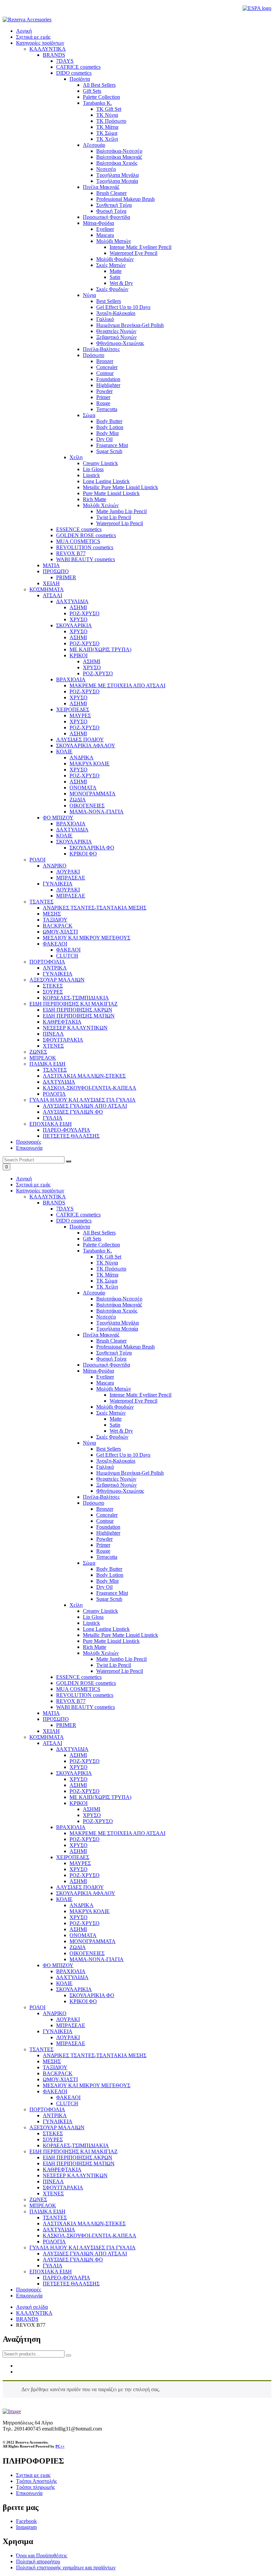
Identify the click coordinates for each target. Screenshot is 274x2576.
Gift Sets (92, 1239)
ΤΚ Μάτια (107, 1275)
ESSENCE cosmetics (79, 1677)
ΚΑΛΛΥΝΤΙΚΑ (48, 1197)
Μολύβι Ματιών (114, 1389)
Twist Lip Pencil (114, 1665)
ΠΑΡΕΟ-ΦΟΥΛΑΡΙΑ (66, 2278)
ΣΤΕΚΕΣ (53, 2133)
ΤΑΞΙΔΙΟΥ (55, 2067)
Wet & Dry (121, 1431)
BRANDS (54, 1203)
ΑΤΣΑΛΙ (52, 1743)
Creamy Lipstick (100, 1611)
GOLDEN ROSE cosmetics (86, 1683)
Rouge (103, 1551)
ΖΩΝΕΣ (38, 2199)
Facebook (26, 2521)
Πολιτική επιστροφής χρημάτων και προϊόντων (66, 2567)
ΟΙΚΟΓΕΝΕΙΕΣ (87, 1953)
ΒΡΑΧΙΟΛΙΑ (71, 1827)
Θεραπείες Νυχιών (116, 1479)
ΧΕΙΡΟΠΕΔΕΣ (73, 1857)
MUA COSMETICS (78, 1689)
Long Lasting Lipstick (106, 1629)
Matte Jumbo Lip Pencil (121, 1659)
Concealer (107, 1515)
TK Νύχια (107, 1263)
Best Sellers (109, 1449)
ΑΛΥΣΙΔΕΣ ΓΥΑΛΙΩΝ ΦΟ (73, 2260)
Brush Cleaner (111, 1341)
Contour (105, 1521)
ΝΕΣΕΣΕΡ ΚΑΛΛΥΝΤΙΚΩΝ (75, 2175)
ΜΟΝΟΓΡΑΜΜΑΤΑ (93, 1941)
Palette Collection (101, 1245)
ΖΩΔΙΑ (78, 1947)
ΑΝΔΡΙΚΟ (55, 2013)
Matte (116, 1419)
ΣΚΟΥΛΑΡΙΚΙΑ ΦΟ (92, 1995)
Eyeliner (105, 1377)
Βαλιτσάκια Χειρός (117, 1311)
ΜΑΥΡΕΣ (80, 1863)
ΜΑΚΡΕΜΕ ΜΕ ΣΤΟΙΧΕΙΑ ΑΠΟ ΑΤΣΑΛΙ (117, 1833)
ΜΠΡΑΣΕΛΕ (71, 2025)
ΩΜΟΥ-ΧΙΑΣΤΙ (60, 2079)
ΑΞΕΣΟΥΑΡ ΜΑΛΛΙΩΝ (57, 2127)
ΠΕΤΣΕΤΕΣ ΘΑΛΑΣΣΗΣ (71, 2284)
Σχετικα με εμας (33, 2475)
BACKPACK (58, 2073)
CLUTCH (67, 2103)
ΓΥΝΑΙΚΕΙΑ (58, 2031)
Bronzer (105, 1509)
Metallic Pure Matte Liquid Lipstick (120, 1635)
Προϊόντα (80, 1227)
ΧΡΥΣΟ (79, 1767)
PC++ (60, 2446)
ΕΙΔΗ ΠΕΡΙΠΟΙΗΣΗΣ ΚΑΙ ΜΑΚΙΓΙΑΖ (74, 2151)
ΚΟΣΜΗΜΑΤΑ (47, 1737)
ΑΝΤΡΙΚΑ (55, 2115)
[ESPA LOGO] (257, 8)
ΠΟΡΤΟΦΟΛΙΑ (47, 2109)
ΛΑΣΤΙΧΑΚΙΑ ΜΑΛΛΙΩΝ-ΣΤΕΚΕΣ (84, 2224)
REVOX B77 (71, 1701)
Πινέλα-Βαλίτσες (101, 1497)
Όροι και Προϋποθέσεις (42, 2555)
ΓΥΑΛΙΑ (53, 2266)
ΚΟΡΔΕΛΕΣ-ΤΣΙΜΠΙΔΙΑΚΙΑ (76, 2145)
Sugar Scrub (109, 1599)
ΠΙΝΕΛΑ (53, 2181)
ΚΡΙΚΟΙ (79, 1803)
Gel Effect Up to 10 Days (123, 1455)
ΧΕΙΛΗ (51, 1731)
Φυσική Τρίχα (111, 1359)
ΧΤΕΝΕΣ (53, 2193)
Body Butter (109, 1569)
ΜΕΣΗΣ (52, 2061)
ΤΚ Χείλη (107, 1287)
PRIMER (66, 1725)
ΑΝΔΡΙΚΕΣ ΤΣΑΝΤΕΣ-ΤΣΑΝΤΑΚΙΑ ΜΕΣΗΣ (95, 2055)
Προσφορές (29, 1142)
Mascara (105, 1383)
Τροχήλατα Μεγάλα (117, 1323)
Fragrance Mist (112, 1593)
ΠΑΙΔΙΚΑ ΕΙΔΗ (47, 2212)
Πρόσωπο (94, 1503)
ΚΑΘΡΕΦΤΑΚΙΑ (62, 2169)
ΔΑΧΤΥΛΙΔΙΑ (72, 1749)
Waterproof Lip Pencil (120, 1671)
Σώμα (89, 1563)
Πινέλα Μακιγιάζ (101, 1335)
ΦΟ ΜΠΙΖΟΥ (58, 1965)
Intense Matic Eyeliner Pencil (141, 1395)
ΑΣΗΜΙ (78, 1755)
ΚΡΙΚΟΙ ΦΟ (83, 2001)
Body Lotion (110, 1575)
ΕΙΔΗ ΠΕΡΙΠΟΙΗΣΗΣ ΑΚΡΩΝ (78, 2157)
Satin (115, 1425)
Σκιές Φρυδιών (112, 1437)
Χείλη (76, 1605)
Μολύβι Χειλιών (101, 1653)
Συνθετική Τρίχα (114, 1353)
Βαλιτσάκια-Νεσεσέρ (119, 1299)
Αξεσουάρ (94, 1293)
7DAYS (65, 1209)
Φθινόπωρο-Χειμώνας (120, 1491)
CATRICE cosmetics (78, 1215)
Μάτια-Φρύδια (98, 1371)
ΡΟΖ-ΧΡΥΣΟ (85, 1761)
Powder (104, 1539)
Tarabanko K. (97, 1251)
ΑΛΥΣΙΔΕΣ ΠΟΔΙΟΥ (80, 1887)
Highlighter (108, 1533)
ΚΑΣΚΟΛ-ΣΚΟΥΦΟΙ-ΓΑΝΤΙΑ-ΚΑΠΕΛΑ (90, 2236)
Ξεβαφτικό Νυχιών (116, 1485)
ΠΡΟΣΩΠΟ (56, 1719)
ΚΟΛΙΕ (64, 1899)
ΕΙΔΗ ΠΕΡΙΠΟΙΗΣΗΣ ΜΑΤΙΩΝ (79, 2163)
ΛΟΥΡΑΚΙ (68, 2019)
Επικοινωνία (29, 1148)
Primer (103, 1545)
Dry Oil (104, 1587)
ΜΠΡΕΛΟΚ (43, 2205)
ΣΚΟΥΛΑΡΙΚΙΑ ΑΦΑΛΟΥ (86, 1893)
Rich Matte (95, 1647)
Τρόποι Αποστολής (36, 2481)
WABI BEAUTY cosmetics (86, 1707)
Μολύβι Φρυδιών (115, 1407)
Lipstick (91, 1623)
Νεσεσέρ (106, 1317)
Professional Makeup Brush (125, 1347)
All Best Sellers (99, 1233)
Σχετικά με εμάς (33, 37)
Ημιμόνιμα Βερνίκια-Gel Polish (130, 1473)
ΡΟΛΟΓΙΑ (54, 2242)
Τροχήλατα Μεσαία (117, 1329)
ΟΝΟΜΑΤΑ (83, 1935)
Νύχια (89, 1443)
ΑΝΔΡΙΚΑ (82, 1905)
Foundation (108, 1527)
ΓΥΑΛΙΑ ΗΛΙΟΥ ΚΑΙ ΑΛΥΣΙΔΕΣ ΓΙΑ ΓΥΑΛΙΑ (83, 2248)
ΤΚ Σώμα (107, 1281)
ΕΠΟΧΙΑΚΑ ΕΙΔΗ (51, 2272)
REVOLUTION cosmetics (85, 1695)
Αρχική (24, 31)
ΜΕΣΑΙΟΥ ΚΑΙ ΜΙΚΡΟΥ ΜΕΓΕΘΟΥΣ (87, 2085)
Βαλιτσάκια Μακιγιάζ (119, 1305)
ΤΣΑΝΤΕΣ (41, 2049)
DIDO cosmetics (74, 1221)
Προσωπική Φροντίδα (106, 1365)
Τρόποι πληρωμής (35, 2487)
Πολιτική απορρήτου (38, 2561)
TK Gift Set (109, 1257)
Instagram (26, 2527)
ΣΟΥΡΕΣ (53, 2139)
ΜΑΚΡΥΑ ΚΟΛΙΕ (90, 1911)
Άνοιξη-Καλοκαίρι (116, 1461)
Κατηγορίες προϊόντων (40, 43)
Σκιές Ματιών (111, 1413)
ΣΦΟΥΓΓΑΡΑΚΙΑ (63, 2187)
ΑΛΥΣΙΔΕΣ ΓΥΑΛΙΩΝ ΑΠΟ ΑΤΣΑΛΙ (85, 2254)
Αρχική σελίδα (32, 2307)
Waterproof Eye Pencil (133, 1401)
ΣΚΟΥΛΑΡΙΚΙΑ (74, 1773)
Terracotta (107, 1557)
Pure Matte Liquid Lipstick (111, 1641)
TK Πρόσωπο (111, 1269)
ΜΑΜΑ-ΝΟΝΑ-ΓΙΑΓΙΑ (97, 1959)
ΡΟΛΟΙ (37, 2007)
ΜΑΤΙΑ (51, 1713)
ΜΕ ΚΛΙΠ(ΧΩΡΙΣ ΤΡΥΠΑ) (100, 1797)
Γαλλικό (105, 1467)
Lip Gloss (93, 1617)
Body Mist (107, 1581)
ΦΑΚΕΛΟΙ (55, 2091)
